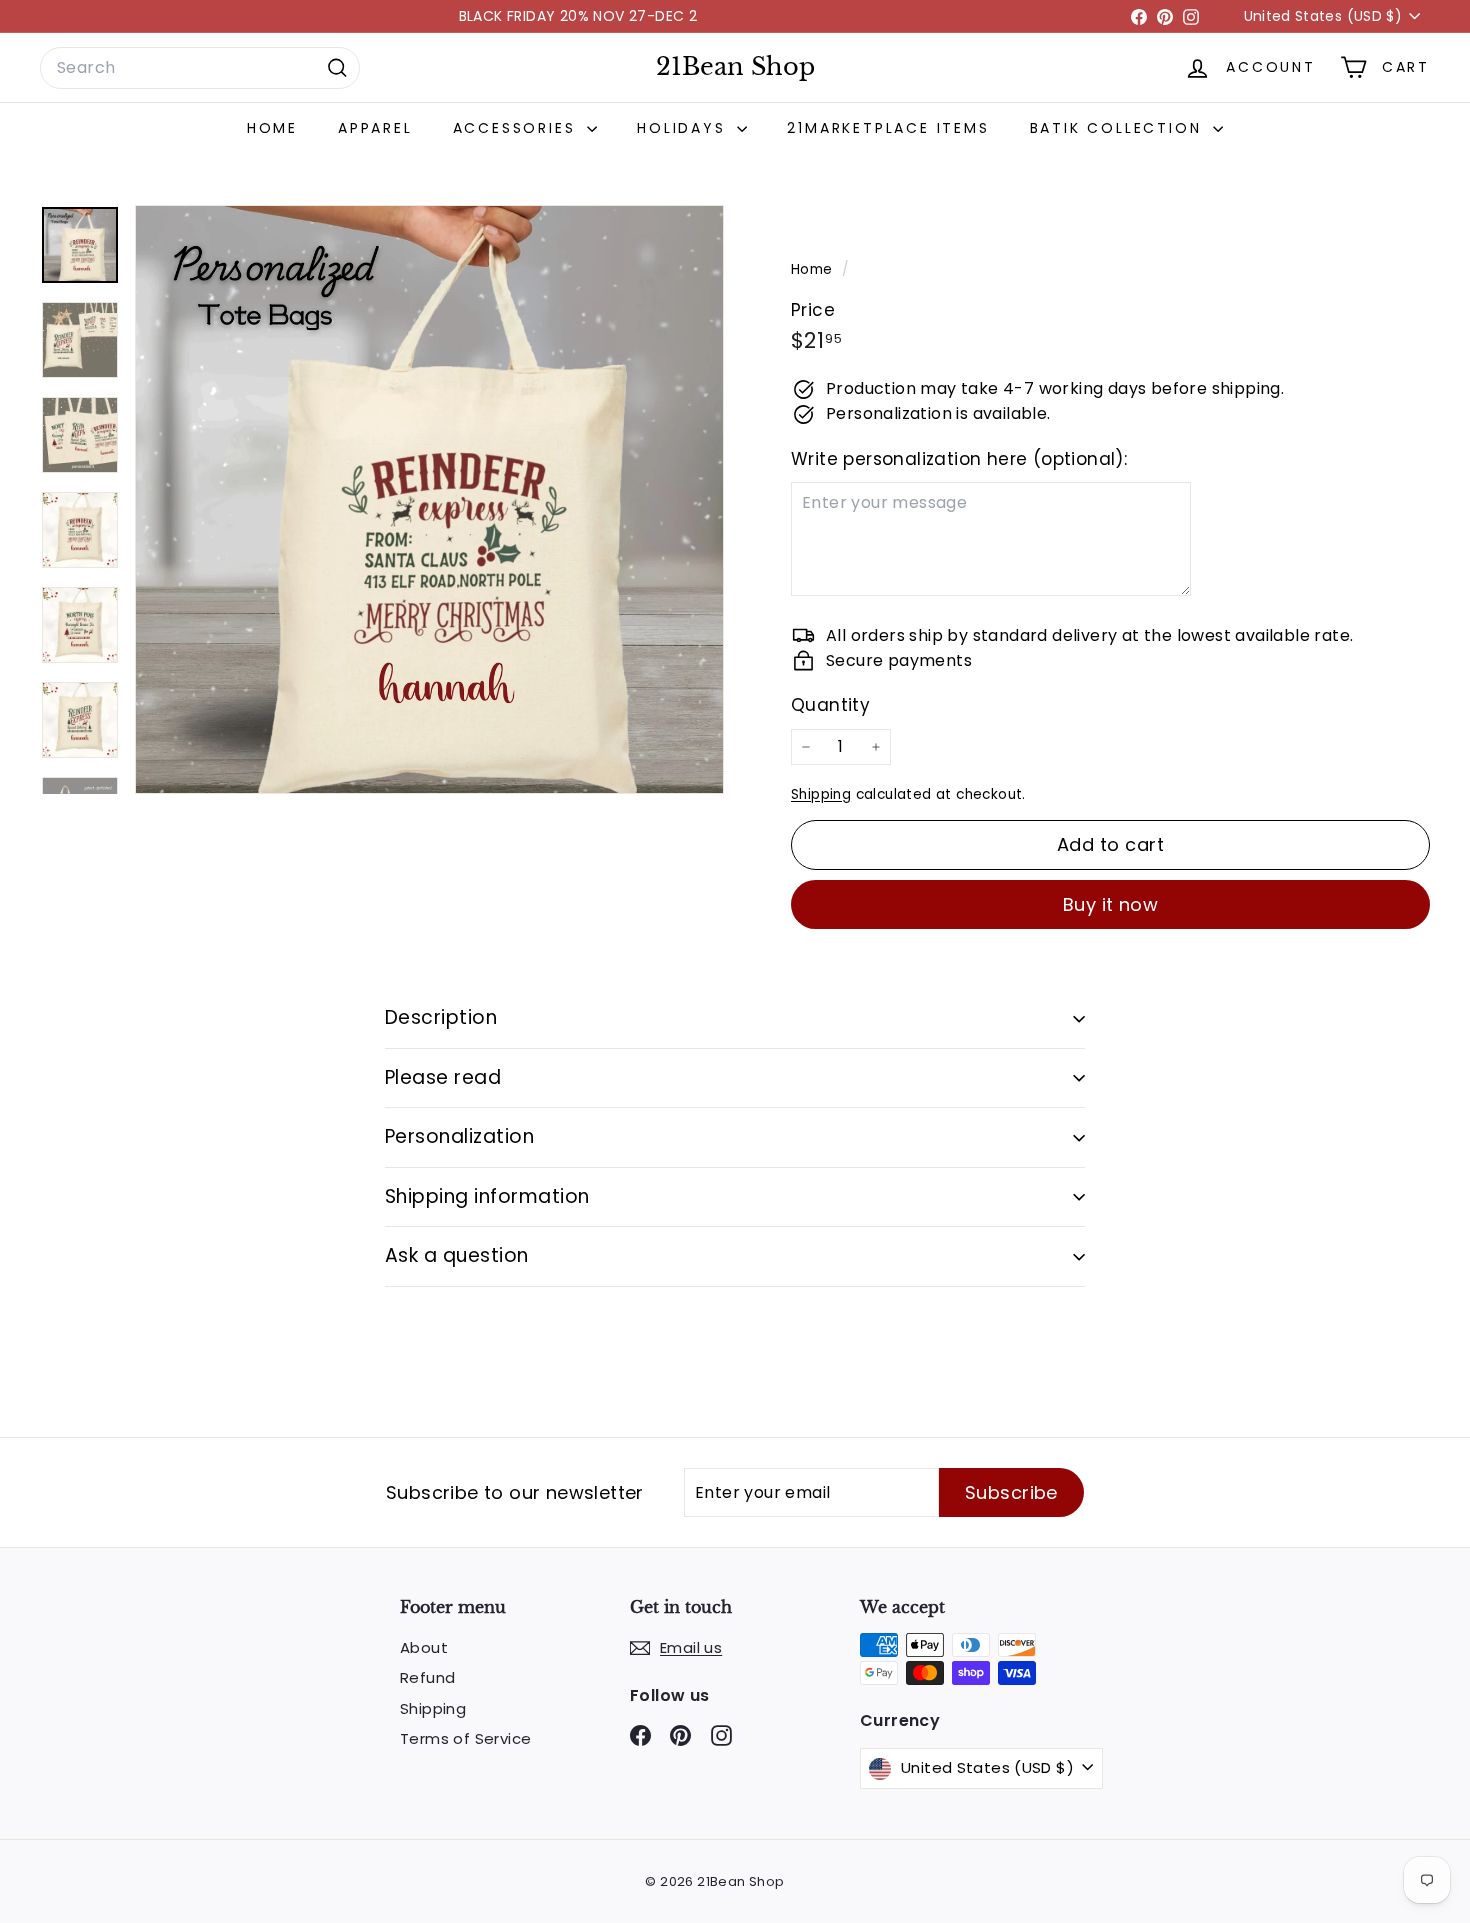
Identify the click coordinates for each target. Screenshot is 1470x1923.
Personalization (459, 1136)
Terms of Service (465, 1738)
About (424, 1647)
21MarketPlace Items (888, 128)
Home (272, 128)
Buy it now (1111, 904)
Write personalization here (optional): (959, 459)
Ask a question (457, 1255)
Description (441, 1017)
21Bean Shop (735, 67)
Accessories (518, 128)
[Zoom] (429, 499)
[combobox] (200, 68)
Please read (443, 1077)
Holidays (684, 128)
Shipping (821, 794)
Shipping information (487, 1196)
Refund (427, 1677)
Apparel (375, 128)
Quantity (830, 705)
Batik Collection (1119, 128)
